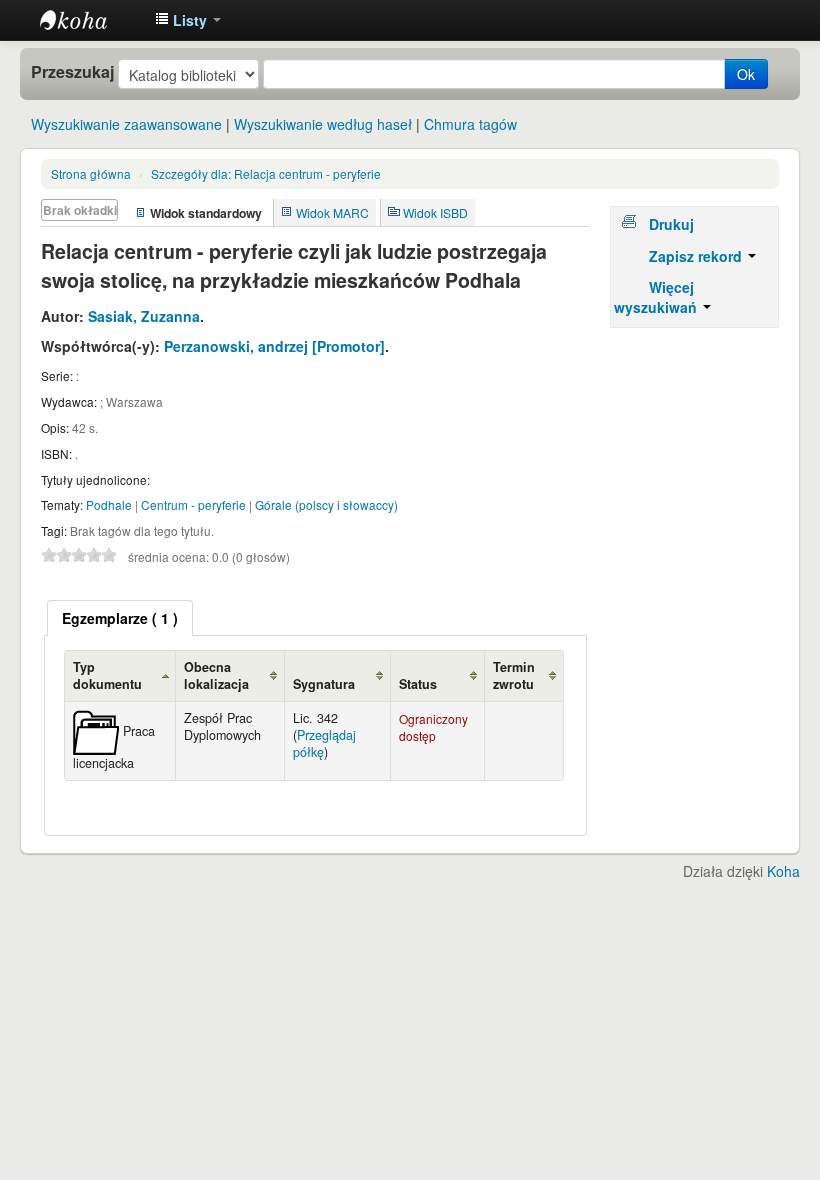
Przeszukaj (72, 72)
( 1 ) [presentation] (120, 618)
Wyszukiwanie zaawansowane (126, 124)
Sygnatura (324, 684)
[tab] (120, 618)
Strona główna (91, 173)
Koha (783, 871)
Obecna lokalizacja (216, 675)
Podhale (109, 504)
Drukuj (671, 224)
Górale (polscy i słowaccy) (326, 504)
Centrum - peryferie (193, 504)
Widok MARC (332, 212)
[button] (188, 20)
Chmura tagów (470, 124)
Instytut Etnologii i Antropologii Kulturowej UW (90, 20)
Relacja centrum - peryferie (266, 173)
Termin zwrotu (514, 675)
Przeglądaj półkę (324, 743)
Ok (746, 74)
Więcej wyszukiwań (657, 297)
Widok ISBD (435, 212)
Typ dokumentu (107, 675)
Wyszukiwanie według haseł (323, 124)
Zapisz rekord (697, 256)
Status (418, 684)
